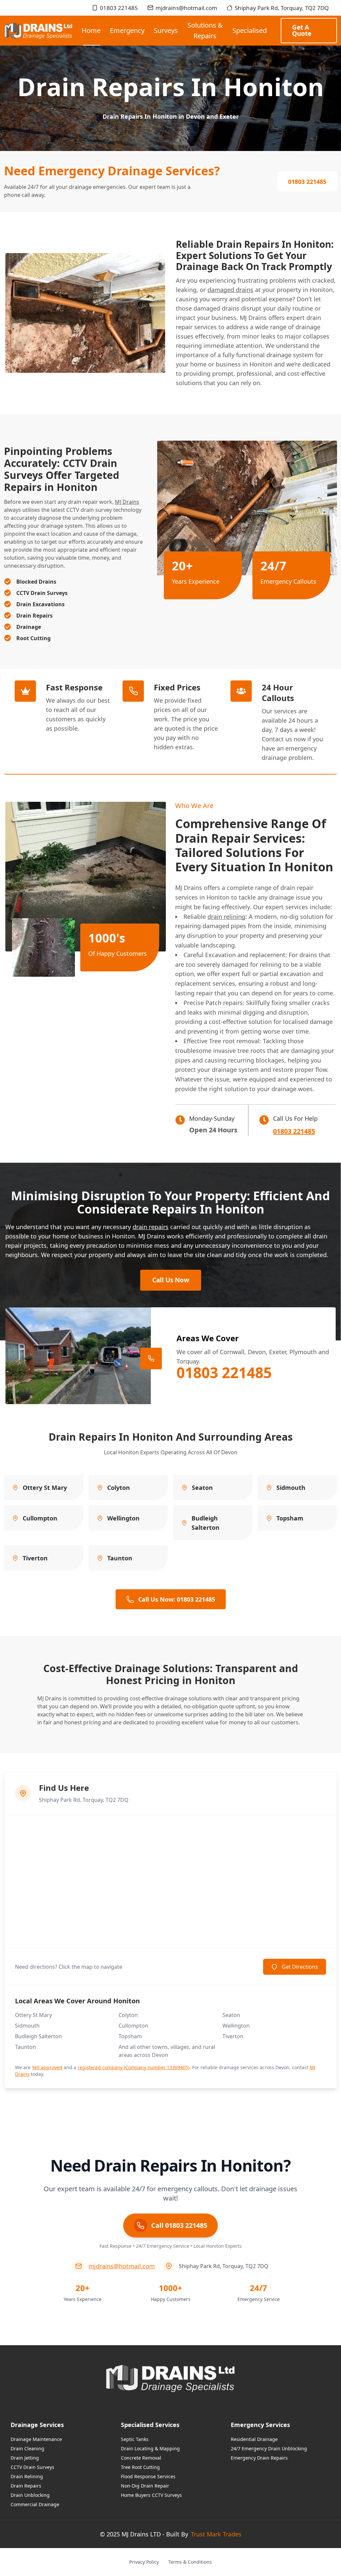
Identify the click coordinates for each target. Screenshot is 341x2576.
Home (91, 30)
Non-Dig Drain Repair (145, 2486)
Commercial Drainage (35, 2504)
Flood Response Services (148, 2476)
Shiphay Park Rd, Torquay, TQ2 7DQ (282, 8)
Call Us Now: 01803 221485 (177, 1599)
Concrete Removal (141, 2458)
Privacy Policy (144, 2562)
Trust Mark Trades (216, 2534)
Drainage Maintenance (36, 2439)
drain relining (226, 917)
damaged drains (230, 290)
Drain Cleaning (27, 2448)
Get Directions (300, 1967)
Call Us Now (171, 1280)
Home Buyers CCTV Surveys (151, 2495)
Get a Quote (302, 30)
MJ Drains (127, 502)
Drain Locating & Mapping (150, 2448)
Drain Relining (27, 2476)
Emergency (127, 30)
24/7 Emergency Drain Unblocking (269, 2448)
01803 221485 (119, 8)
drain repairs (151, 1227)
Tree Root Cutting (140, 2467)
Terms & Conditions (190, 2562)
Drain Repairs (26, 2486)
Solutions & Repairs (205, 30)
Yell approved (47, 2067)
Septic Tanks (135, 2439)
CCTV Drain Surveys (32, 2467)
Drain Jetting (25, 2458)
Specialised (250, 30)
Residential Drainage (254, 2439)
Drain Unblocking (30, 2495)
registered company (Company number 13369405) (134, 2067)
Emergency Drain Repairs (259, 2458)
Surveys (166, 30)
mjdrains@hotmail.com (186, 8)
